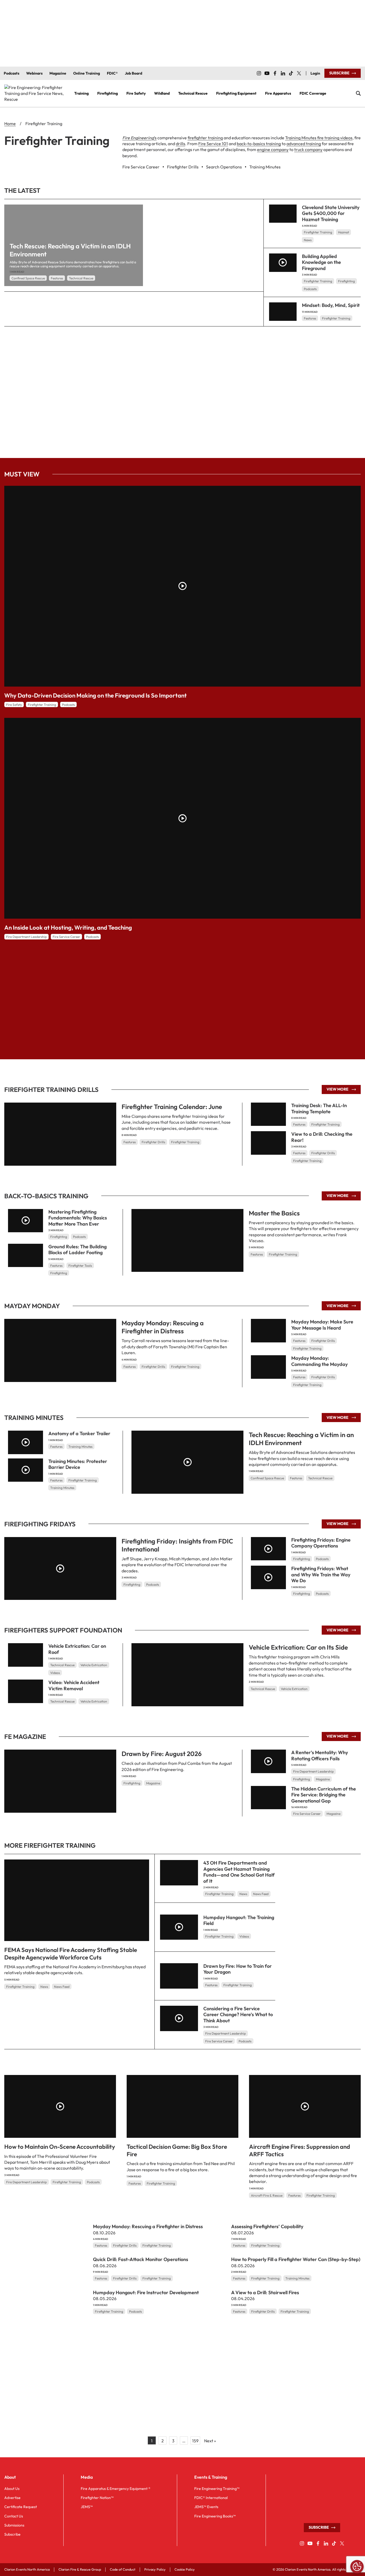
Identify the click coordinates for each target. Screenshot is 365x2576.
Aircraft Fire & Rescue (267, 2195)
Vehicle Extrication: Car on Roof (77, 1649)
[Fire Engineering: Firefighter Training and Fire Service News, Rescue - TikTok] (291, 73)
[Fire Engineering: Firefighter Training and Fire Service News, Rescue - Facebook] (275, 73)
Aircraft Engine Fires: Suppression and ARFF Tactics (300, 2150)
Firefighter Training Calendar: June (172, 1107)
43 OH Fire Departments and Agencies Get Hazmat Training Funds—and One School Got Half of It (239, 1872)
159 (195, 2441)
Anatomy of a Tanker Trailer (79, 1433)
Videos (55, 1673)
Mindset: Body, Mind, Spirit (331, 305)
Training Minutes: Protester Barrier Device (78, 1464)
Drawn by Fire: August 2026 (162, 1754)
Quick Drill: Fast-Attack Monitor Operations (141, 2259)
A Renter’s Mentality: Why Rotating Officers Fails (320, 1755)
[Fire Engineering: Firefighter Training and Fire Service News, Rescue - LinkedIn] (283, 73)
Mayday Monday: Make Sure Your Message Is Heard (322, 1325)
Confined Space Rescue (28, 278)
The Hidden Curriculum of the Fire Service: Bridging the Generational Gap (324, 1795)
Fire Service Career (66, 937)
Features (57, 278)
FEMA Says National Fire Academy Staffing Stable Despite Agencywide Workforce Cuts (71, 1954)
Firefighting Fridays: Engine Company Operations (321, 1543)
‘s (139, 138)
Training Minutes (80, 1446)
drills (180, 144)
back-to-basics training (259, 144)
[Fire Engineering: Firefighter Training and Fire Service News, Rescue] (35, 93)
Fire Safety (14, 705)
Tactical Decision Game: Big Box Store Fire (177, 2150)
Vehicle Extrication (294, 1689)
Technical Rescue (81, 278)
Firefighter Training (318, 232)
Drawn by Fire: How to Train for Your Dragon (238, 1969)
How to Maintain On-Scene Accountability (60, 2147)
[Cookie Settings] (357, 2567)
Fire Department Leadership (26, 937)
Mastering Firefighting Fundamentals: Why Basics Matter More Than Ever (78, 1218)
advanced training (304, 144)
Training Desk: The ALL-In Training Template (319, 1108)
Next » (210, 2441)
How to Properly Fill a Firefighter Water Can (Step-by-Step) (296, 2259)
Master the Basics (274, 1213)
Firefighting (346, 281)
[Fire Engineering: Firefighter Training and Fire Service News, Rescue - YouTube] (267, 73)
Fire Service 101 (213, 144)
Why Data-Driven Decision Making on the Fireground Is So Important (96, 695)
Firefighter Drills (153, 1142)
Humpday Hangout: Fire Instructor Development (146, 2292)
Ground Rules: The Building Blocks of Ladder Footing (77, 1249)
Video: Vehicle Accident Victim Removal (74, 1685)
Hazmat (343, 232)
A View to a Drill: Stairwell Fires (265, 2292)
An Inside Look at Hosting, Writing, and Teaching (68, 927)
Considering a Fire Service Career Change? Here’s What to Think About (238, 2014)
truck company (308, 149)
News (308, 240)
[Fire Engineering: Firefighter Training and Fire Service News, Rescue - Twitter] (299, 73)
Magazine (153, 1783)
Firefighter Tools (80, 1265)
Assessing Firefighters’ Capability (267, 2226)
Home (10, 124)
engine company (273, 149)
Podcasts (310, 289)
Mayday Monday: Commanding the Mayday (319, 1361)
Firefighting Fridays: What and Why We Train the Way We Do (321, 1574)
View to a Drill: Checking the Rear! (322, 1137)
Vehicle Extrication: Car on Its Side (298, 1647)
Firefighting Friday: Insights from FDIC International (177, 1545)
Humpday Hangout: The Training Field (239, 1920)
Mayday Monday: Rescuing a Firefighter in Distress (163, 1327)
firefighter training (205, 138)
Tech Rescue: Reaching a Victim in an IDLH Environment (301, 1439)
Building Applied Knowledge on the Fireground (321, 262)
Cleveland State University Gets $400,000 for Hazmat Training (331, 213)
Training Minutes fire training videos (319, 138)
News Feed (62, 1986)
